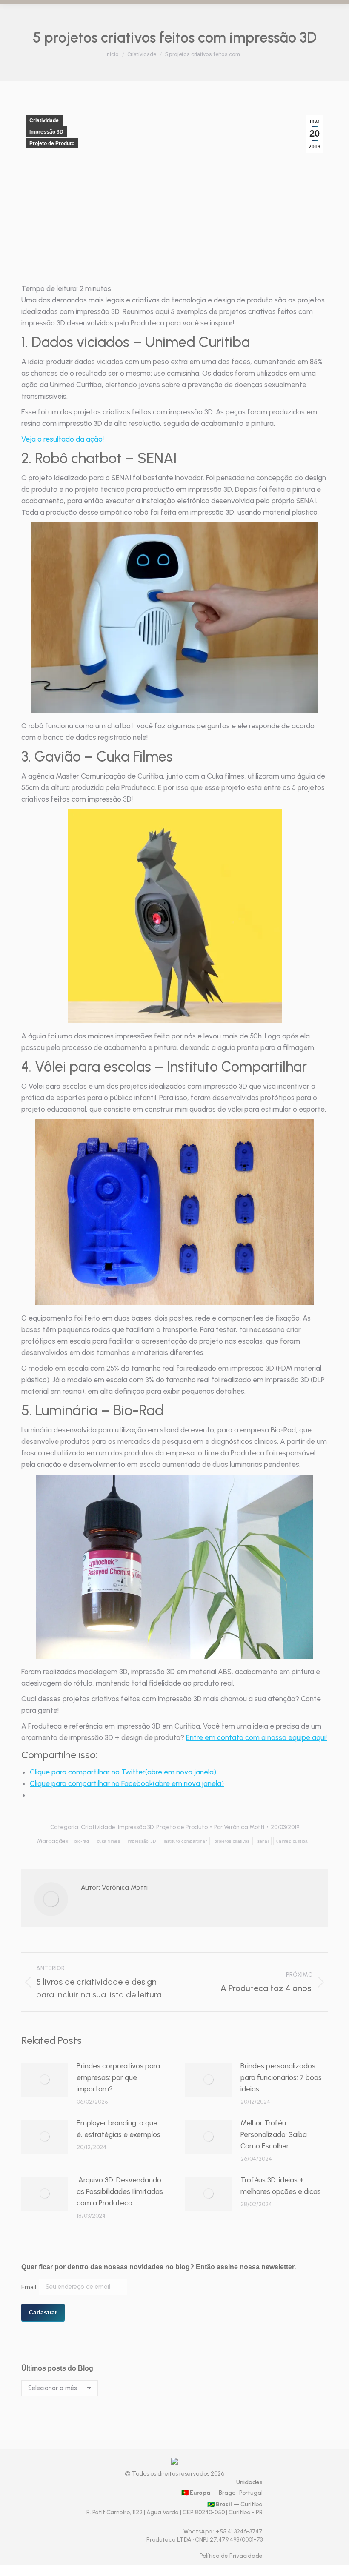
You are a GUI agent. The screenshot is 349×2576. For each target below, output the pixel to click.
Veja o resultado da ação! (63, 439)
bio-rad (82, 1841)
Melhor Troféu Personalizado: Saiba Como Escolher (274, 2134)
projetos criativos (232, 1841)
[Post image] (45, 2080)
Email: (30, 2287)
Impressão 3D (46, 132)
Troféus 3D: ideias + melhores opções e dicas (281, 2186)
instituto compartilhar (186, 1841)
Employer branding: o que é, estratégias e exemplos (119, 2129)
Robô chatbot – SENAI (106, 458)
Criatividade (44, 120)
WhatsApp (198, 2532)
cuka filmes (109, 1841)
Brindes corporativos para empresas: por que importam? (118, 2077)
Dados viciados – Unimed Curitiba (141, 342)
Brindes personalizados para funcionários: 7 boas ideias (281, 2077)
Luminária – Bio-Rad (100, 1411)
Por (239, 1827)
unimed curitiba (292, 1841)
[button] (174, 618)
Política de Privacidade (231, 2556)
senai (263, 1841)
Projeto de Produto (52, 143)
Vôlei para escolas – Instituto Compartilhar (171, 1067)
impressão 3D (142, 1841)
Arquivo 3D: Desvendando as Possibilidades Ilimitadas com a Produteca (120, 2191)
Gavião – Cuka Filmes (104, 757)
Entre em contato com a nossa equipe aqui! (256, 1737)
